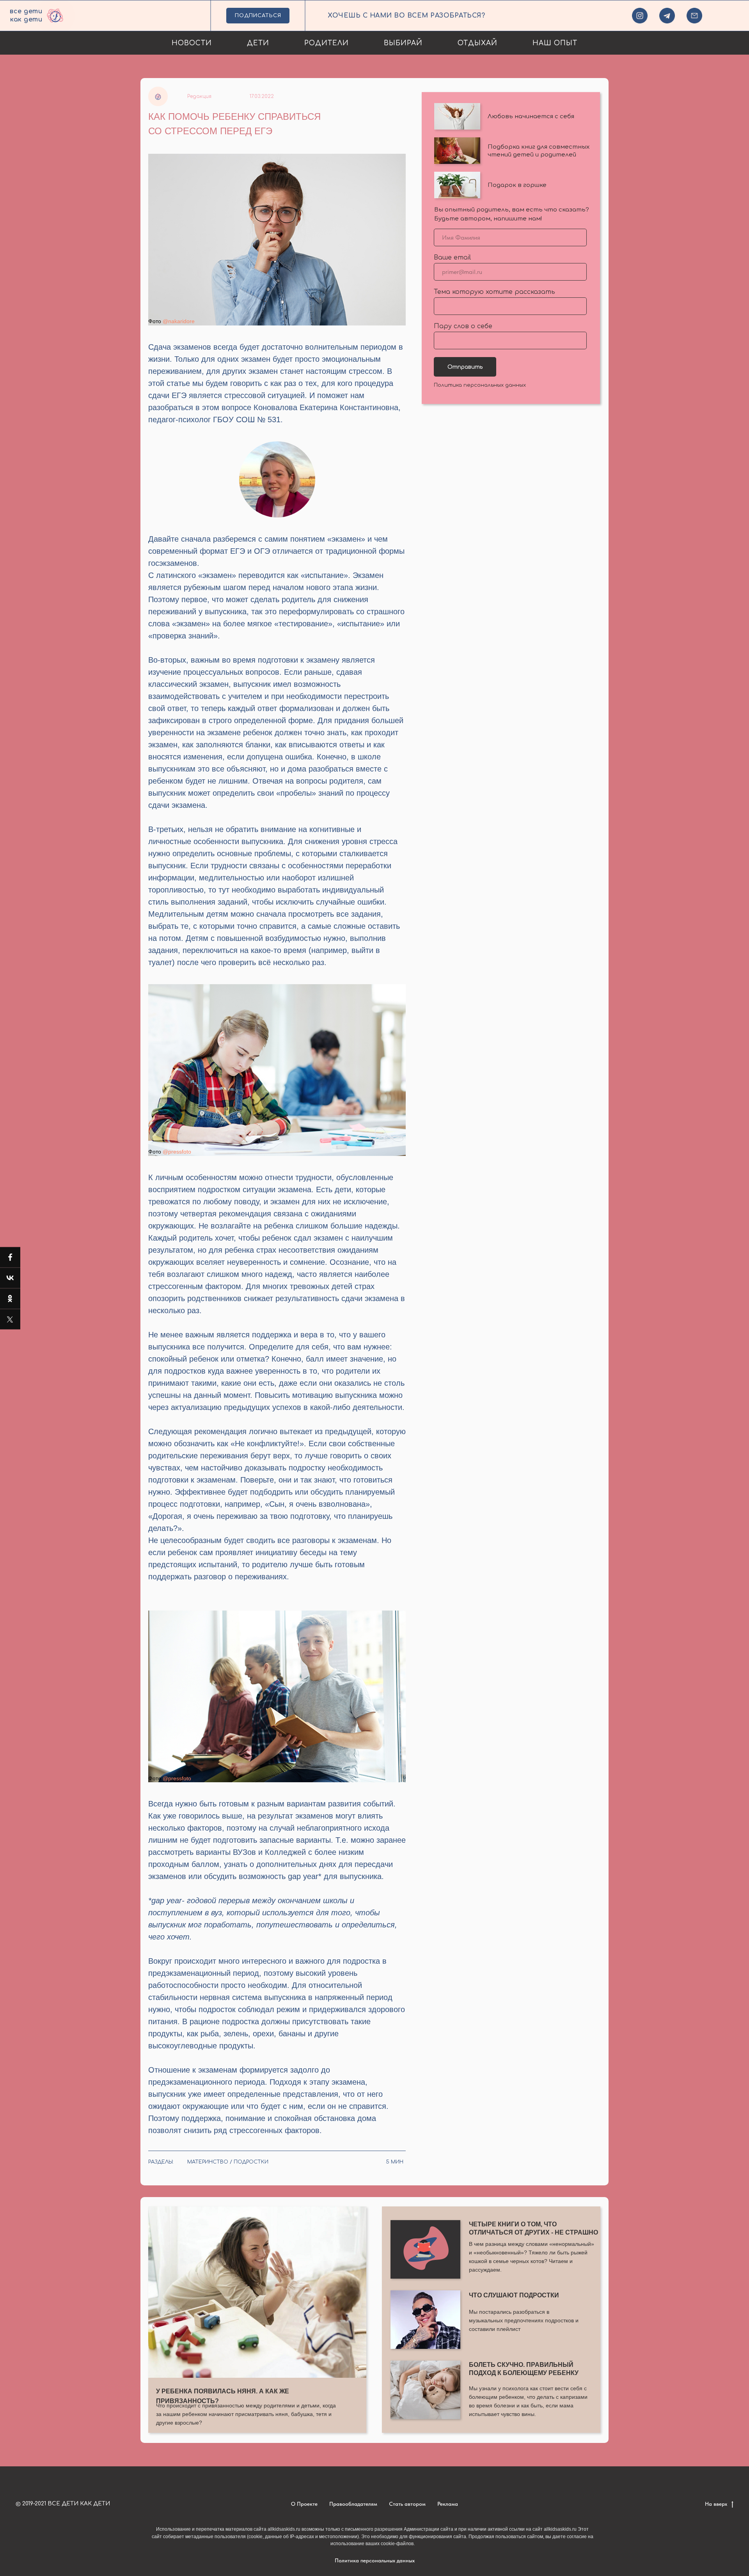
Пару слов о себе (463, 326)
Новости (192, 43)
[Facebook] (10, 1257)
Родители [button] (327, 43)
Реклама (448, 2504)
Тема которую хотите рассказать (494, 292)
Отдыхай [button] (477, 43)
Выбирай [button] (403, 43)
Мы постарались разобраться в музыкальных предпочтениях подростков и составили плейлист (524, 2320)
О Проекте (304, 2504)
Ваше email (452, 258)
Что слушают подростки (514, 2295)
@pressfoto (177, 1152)
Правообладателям (353, 2504)
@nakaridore (179, 321)
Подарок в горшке (517, 185)
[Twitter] (10, 1319)
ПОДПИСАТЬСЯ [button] (258, 16)
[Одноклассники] (10, 1299)
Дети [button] (258, 43)
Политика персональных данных (480, 385)
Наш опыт (555, 43)
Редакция (199, 96)
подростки (251, 2162)
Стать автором (407, 2504)
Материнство (208, 2162)
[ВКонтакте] (10, 1278)
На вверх (717, 2504)
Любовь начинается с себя (531, 116)
